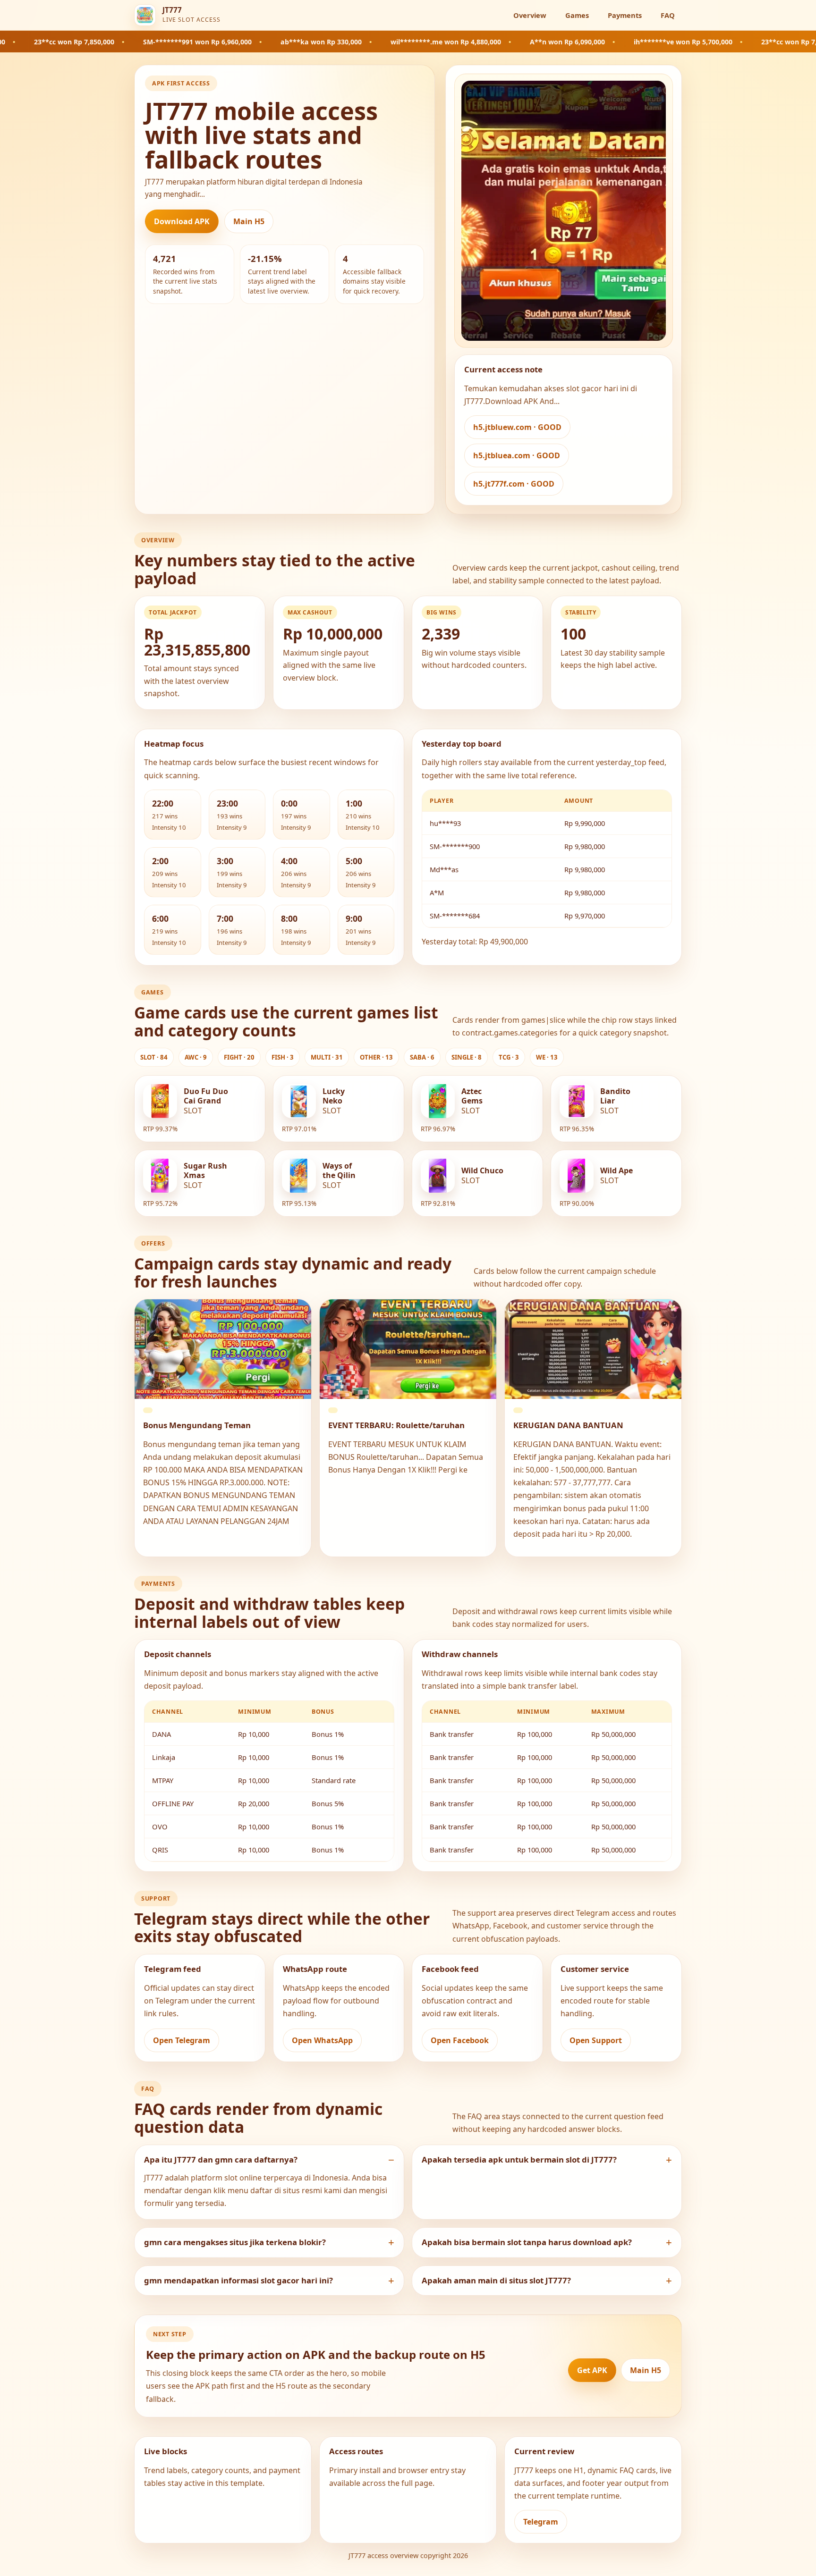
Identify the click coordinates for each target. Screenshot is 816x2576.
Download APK (182, 221)
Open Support (596, 2040)
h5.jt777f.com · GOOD (514, 484)
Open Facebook (460, 2040)
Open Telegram (182, 2040)
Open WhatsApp (322, 2040)
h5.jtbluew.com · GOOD (517, 427)
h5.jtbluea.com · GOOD (517, 455)
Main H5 (249, 221)
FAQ (668, 15)
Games (577, 15)
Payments (625, 15)
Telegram (541, 2522)
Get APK (592, 2370)
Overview (530, 15)
